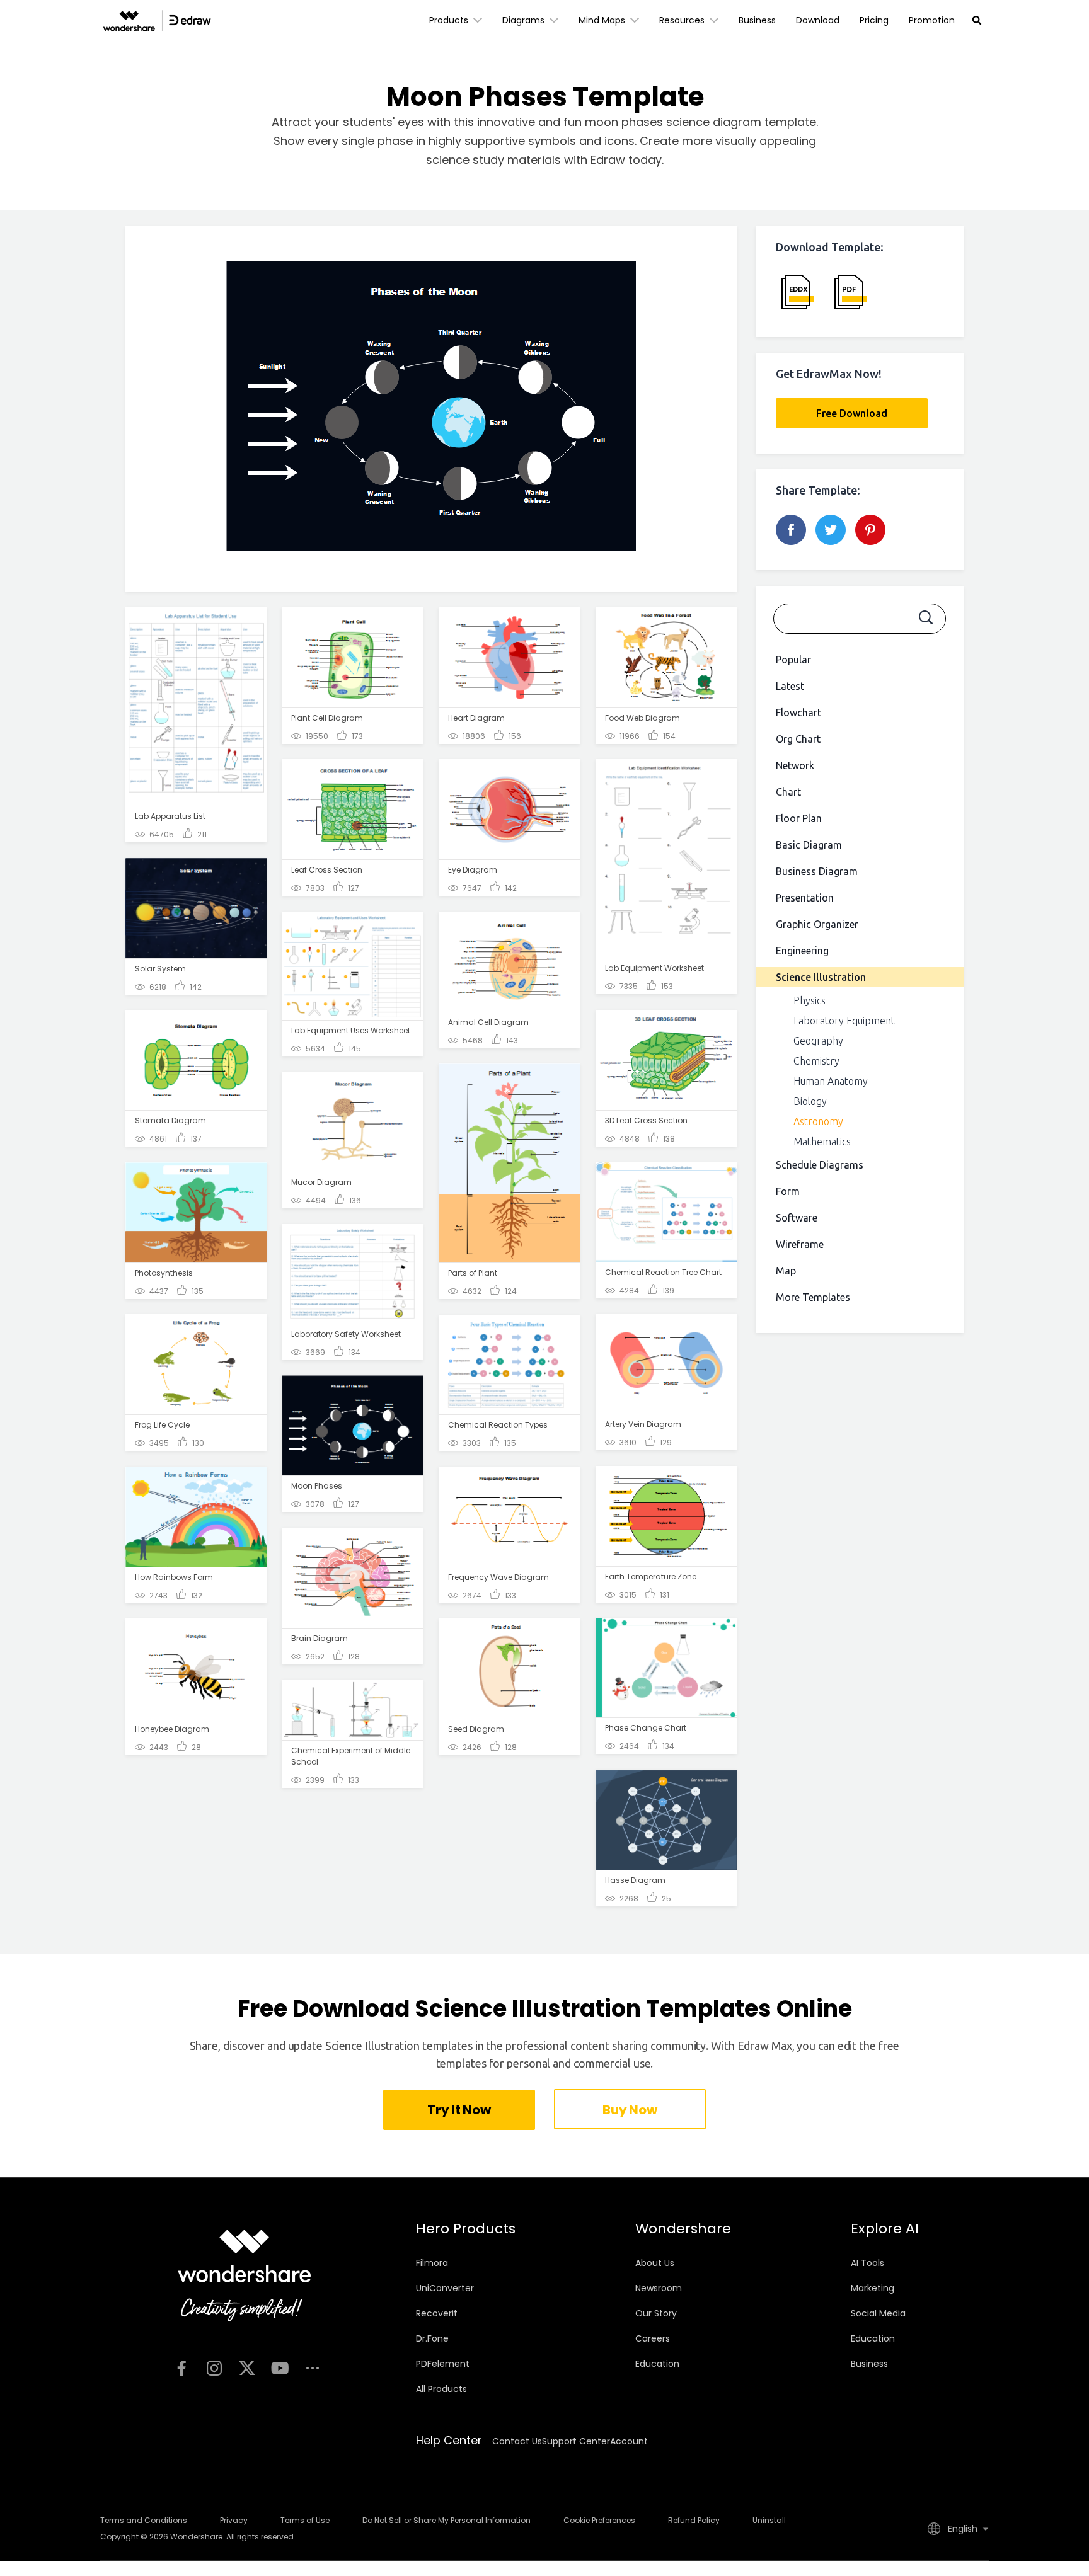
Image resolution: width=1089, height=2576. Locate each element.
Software (797, 1218)
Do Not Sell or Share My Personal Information (447, 2520)
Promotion (932, 20)
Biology (810, 1101)
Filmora (432, 2263)
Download (818, 20)
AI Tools (867, 2263)
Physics (810, 1000)
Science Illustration (821, 977)
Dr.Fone (432, 2338)
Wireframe (800, 1244)
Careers (653, 2338)
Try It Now (459, 2110)
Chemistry (816, 1061)
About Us (655, 2263)
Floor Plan (799, 818)
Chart (788, 792)
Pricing (874, 20)
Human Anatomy (831, 1081)
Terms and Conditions (144, 2520)
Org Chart (798, 739)
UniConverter (445, 2288)
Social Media (878, 2313)
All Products (441, 2389)
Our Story (656, 2313)
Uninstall (769, 2520)
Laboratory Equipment (844, 1021)
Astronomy (818, 1121)
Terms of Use (305, 2520)
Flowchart (798, 713)
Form (788, 1191)
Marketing (873, 2288)
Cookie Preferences (599, 2520)
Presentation (805, 898)
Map (786, 1271)
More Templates (813, 1297)
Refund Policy (694, 2520)
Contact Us (517, 2441)
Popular (793, 660)
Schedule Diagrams (820, 1165)
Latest (790, 686)
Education (657, 2364)
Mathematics (822, 1142)
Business (757, 20)
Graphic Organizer (817, 924)
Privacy (234, 2520)
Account (629, 2441)
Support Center (576, 2441)
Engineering (802, 951)
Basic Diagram (809, 845)
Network (795, 765)
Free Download (852, 413)
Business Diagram (817, 871)
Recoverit (437, 2313)
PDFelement (443, 2364)
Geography (818, 1041)
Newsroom (659, 2288)
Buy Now (630, 2110)
